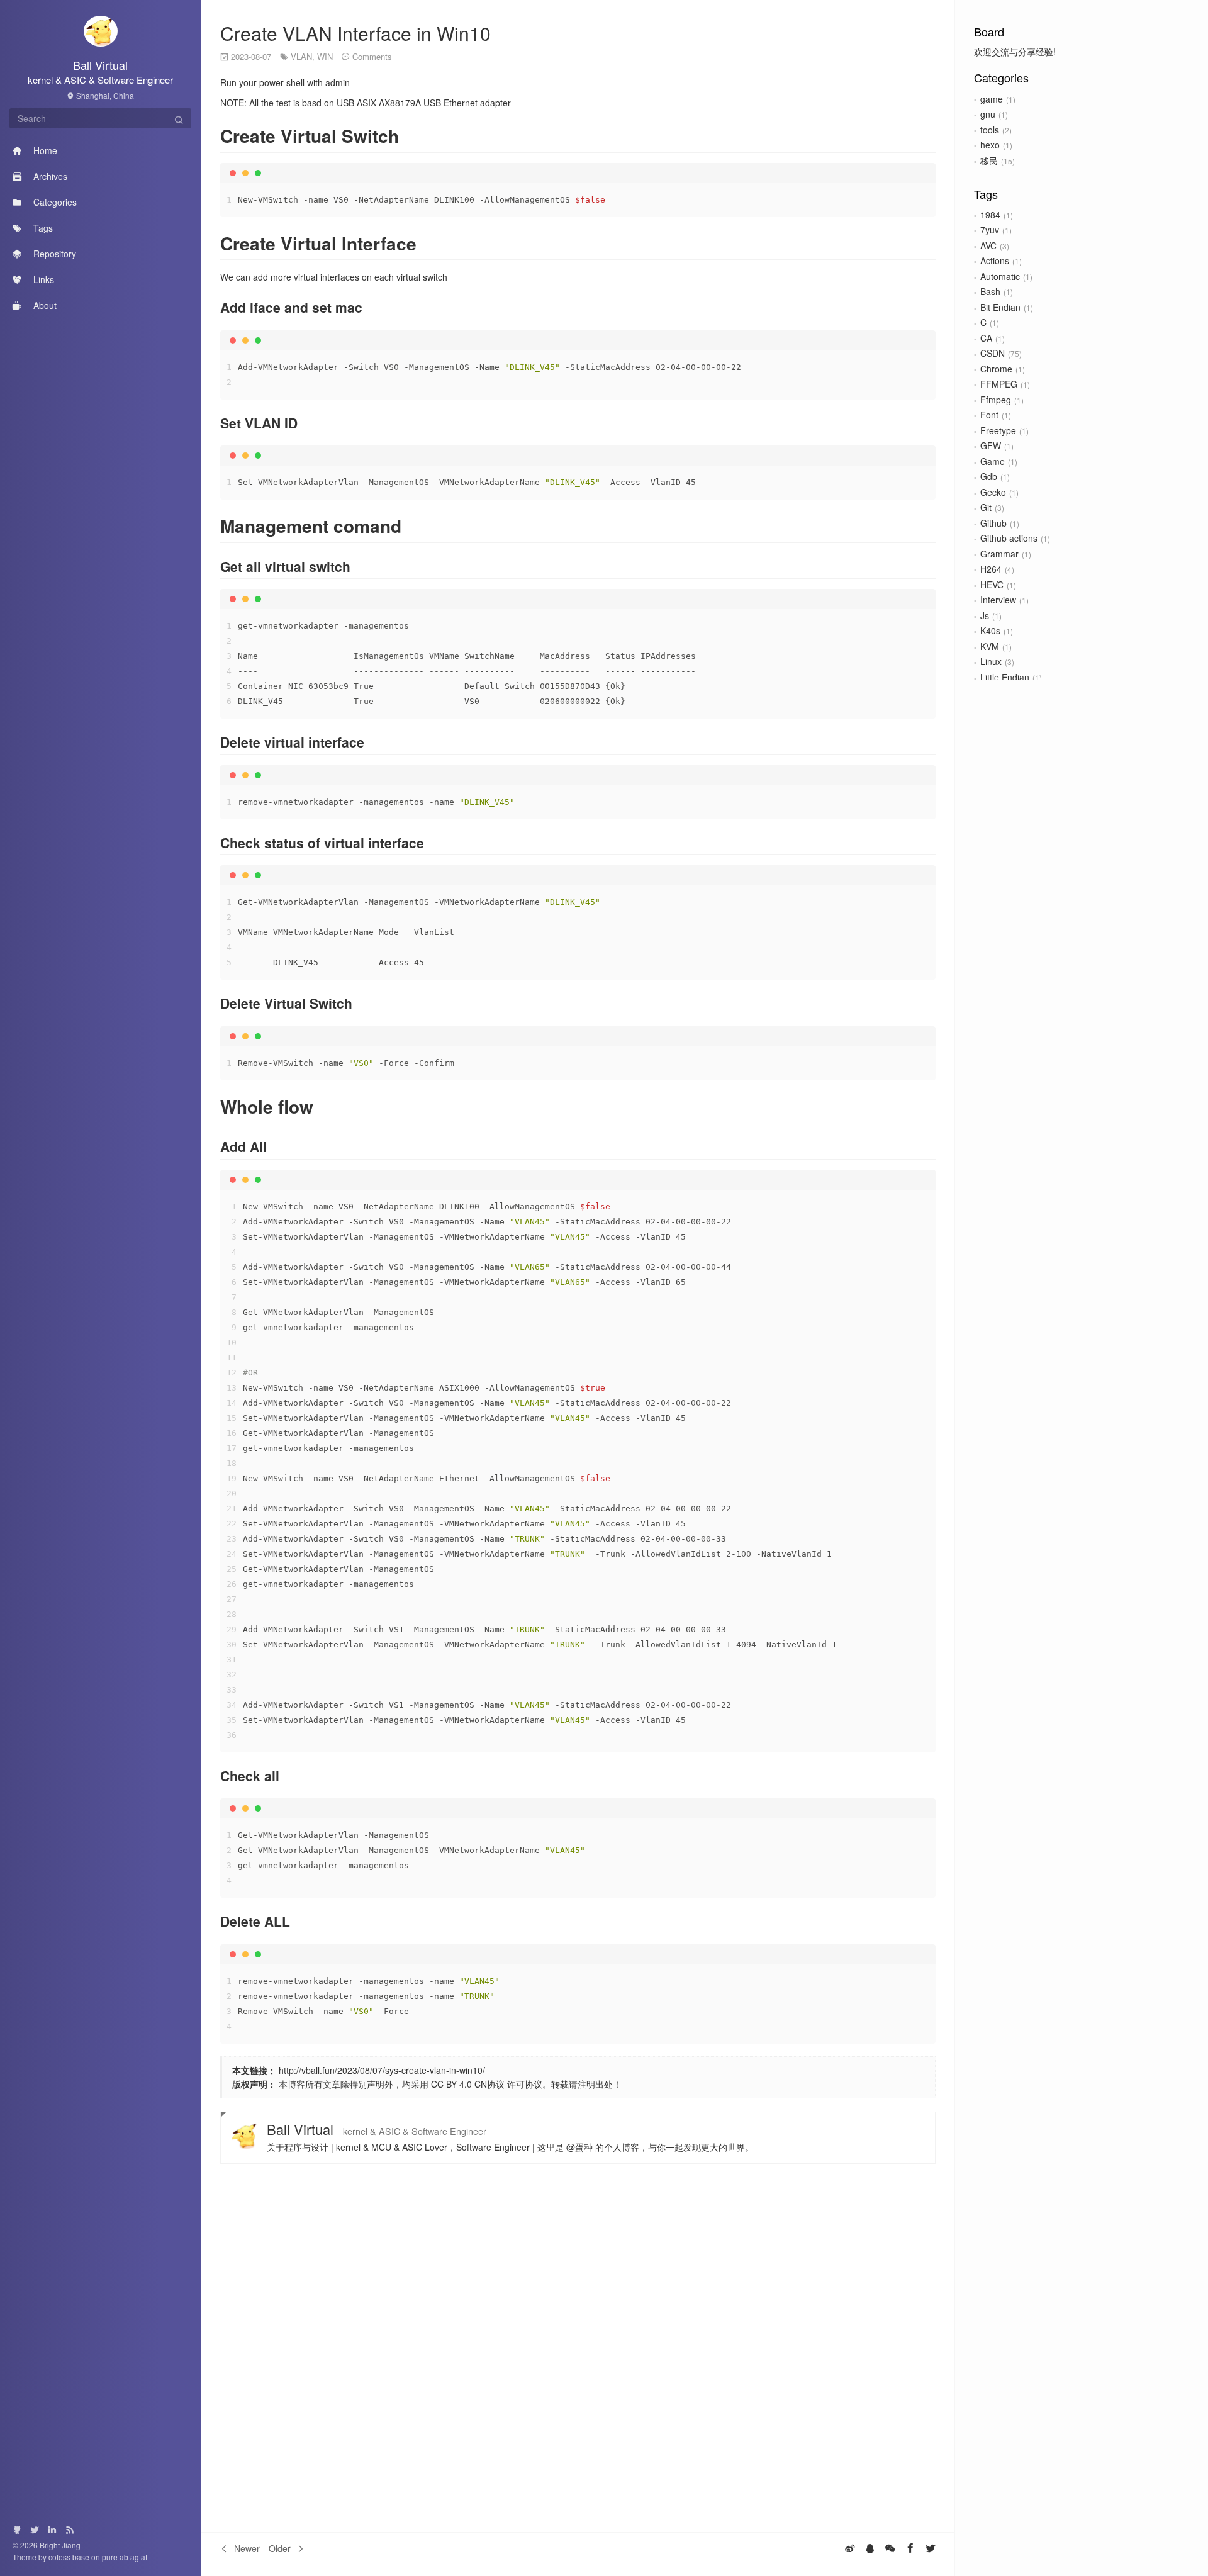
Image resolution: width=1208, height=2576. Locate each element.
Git (986, 507)
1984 (990, 215)
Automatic (1000, 276)
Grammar (999, 554)
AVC (988, 245)
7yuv (990, 230)
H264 (991, 569)
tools (990, 130)
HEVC (992, 585)
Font (989, 415)
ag (136, 2557)
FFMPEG (999, 384)
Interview (998, 600)
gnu (988, 114)
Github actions (1009, 538)
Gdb (989, 476)
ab (125, 2557)
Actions (995, 260)
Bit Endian (1000, 307)
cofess (60, 2557)
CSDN (993, 353)
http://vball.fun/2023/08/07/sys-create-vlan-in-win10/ (382, 2070)
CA (986, 338)
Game (993, 461)
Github (993, 523)
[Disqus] (578, 2348)
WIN (325, 56)
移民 (989, 160)
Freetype (998, 430)
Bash (990, 291)
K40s (990, 630)
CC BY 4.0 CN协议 (468, 2084)
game (992, 99)
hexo (990, 145)
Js (985, 615)
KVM (990, 646)
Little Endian (1005, 677)
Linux (991, 661)
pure (110, 2557)
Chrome (996, 369)
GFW (991, 445)
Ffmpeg (996, 400)
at (144, 2557)
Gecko (993, 492)
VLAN (301, 56)
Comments (372, 56)
